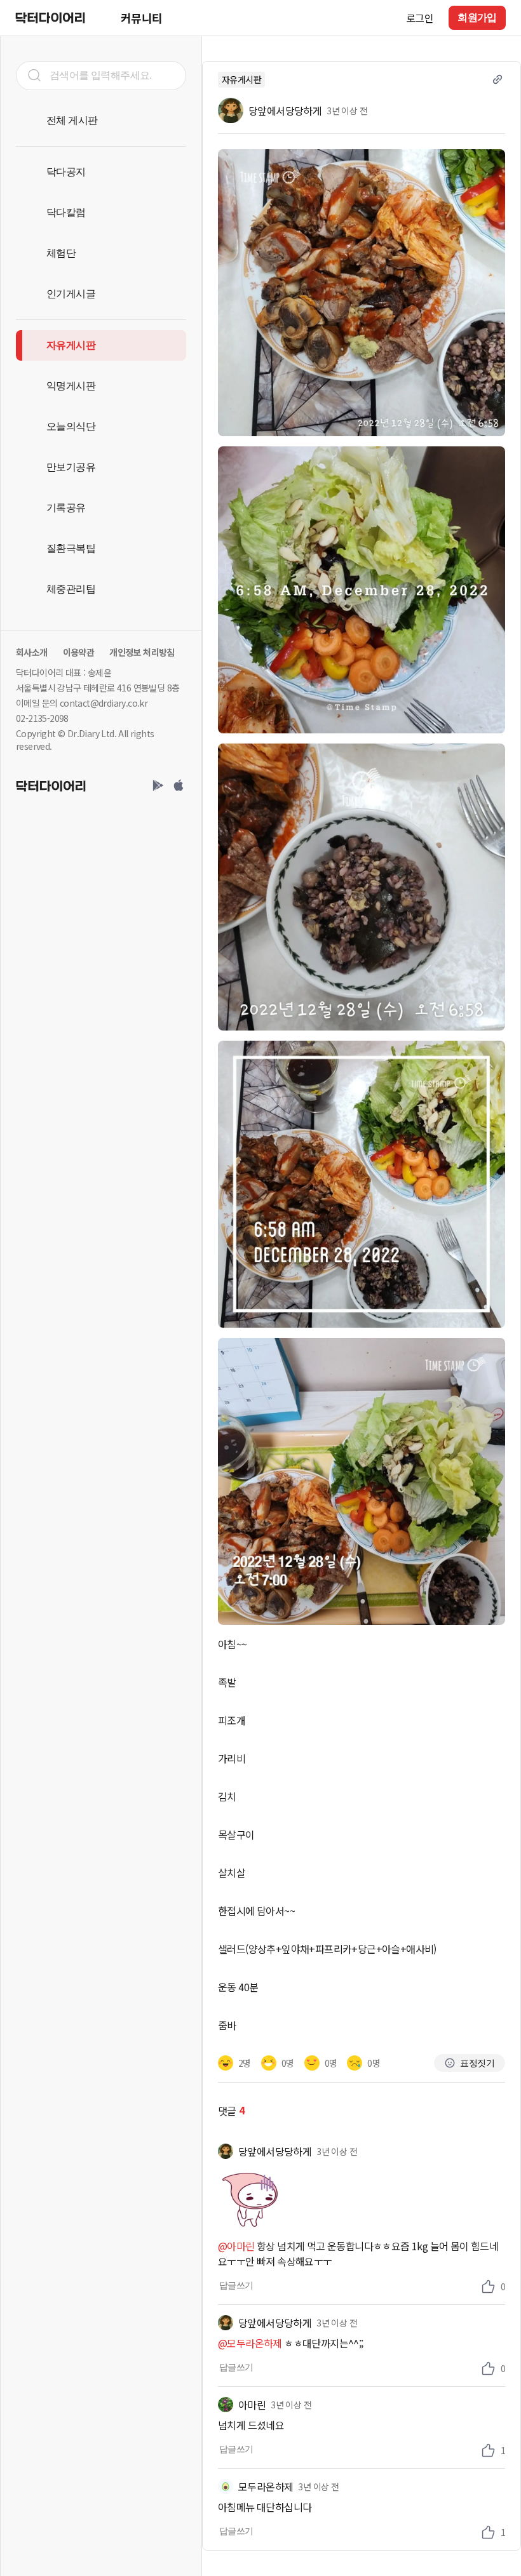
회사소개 (32, 652)
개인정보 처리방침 (142, 652)
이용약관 (79, 652)
